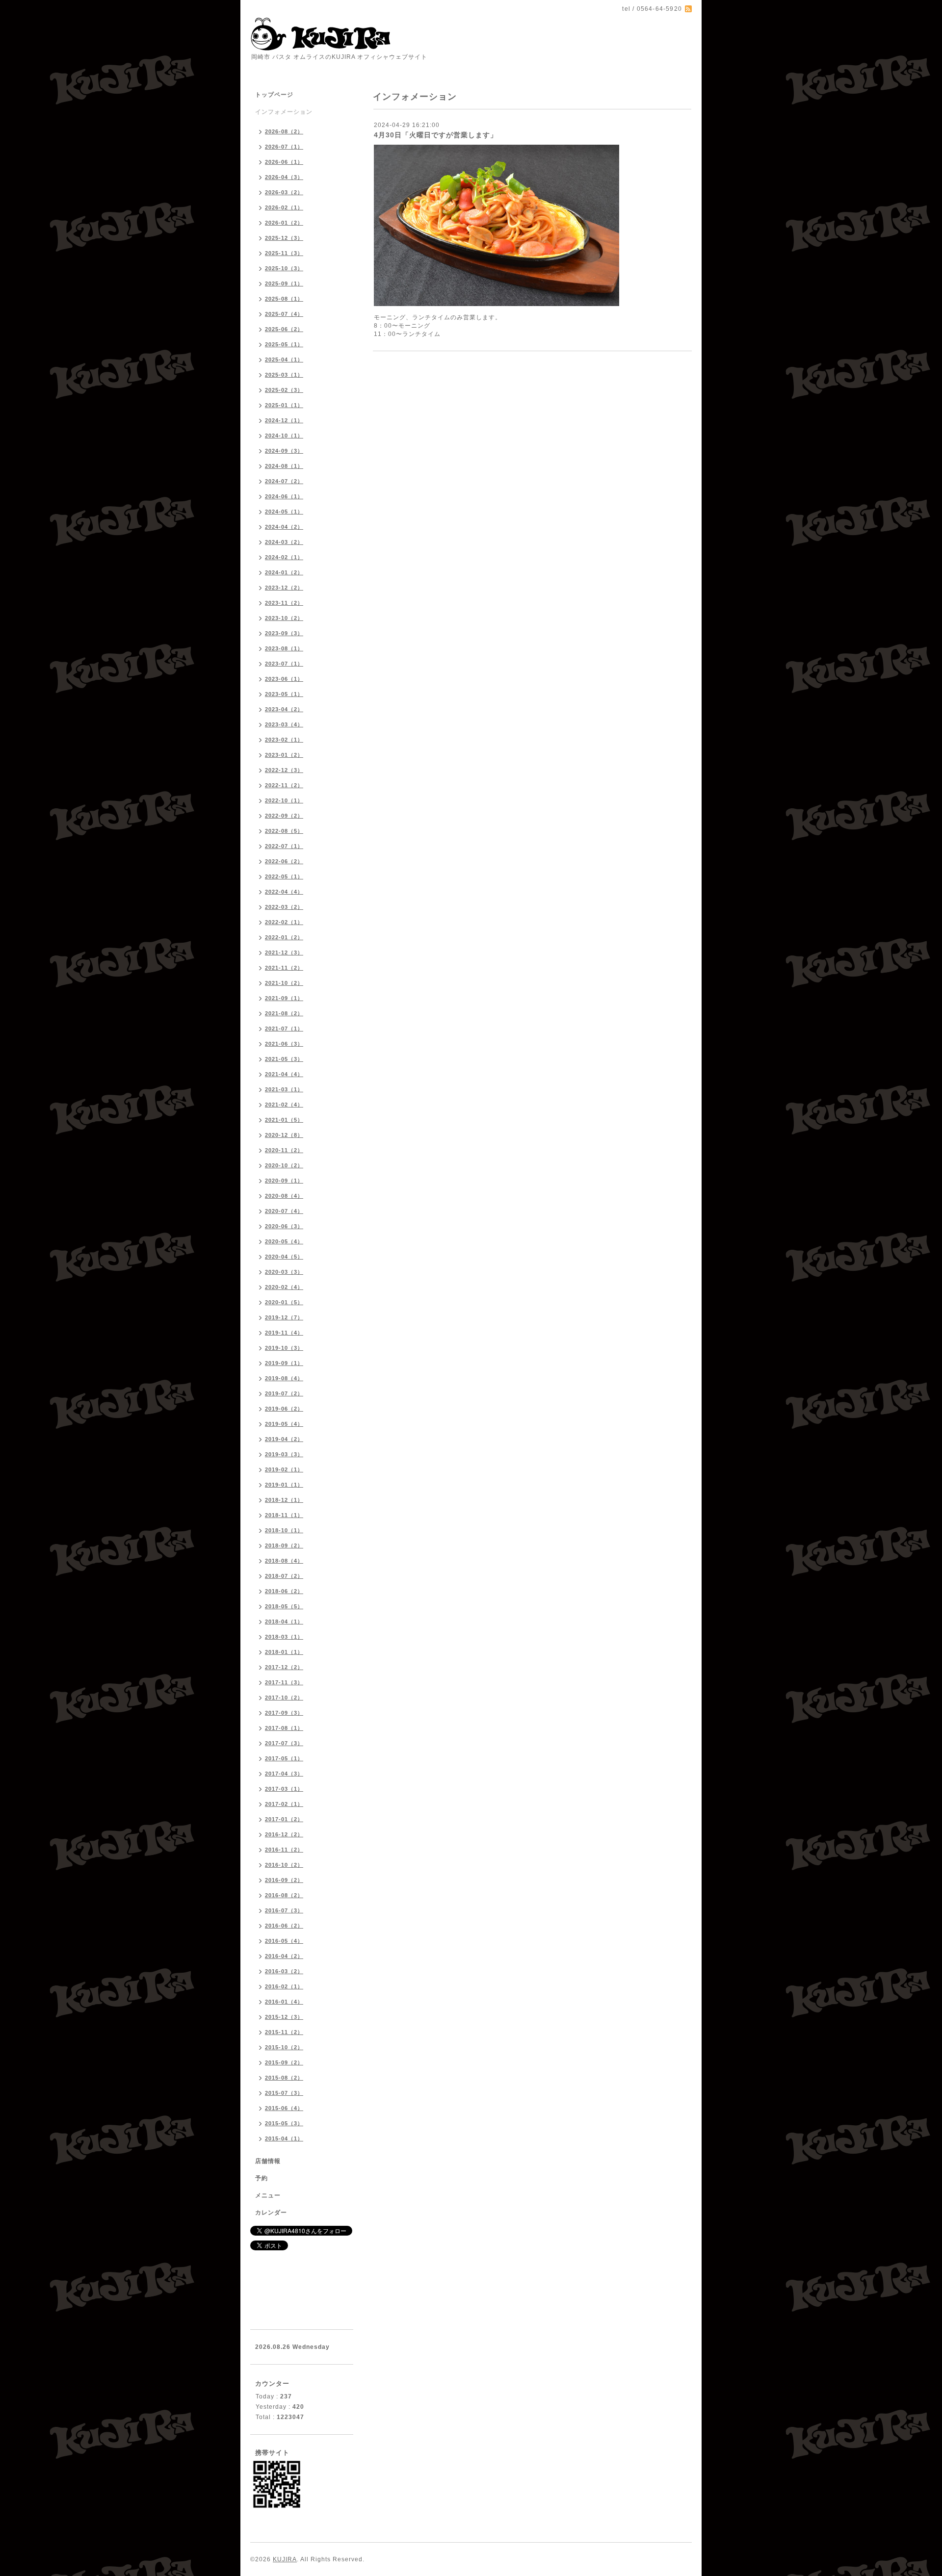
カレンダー (271, 2213)
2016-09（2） (284, 1880)
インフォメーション (284, 112)
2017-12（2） (284, 1667)
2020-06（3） (284, 1226)
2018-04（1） (284, 1622)
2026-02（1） (284, 207)
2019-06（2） (284, 1409)
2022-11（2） (284, 785)
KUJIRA (285, 2559)
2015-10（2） (284, 2047)
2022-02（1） (284, 922)
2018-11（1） (284, 1515)
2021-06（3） (284, 1044)
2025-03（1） (284, 375)
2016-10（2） (284, 1865)
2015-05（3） (284, 2123)
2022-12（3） (284, 770)
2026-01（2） (284, 223)
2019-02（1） (284, 1469)
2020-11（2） (284, 1150)
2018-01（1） (284, 1652)
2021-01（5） (284, 1120)
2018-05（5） (284, 1606)
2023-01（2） (284, 755)
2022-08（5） (284, 831)
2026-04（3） (284, 177)
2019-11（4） (284, 1333)
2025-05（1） (284, 344)
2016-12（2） (284, 1834)
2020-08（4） (284, 1196)
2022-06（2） (284, 861)
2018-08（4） (284, 1561)
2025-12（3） (284, 238)
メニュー (268, 2195)
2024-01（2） (284, 572)
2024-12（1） (284, 420)
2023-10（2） (284, 618)
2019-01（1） (284, 1485)
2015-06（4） (284, 2108)
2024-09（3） (284, 451)
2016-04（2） (284, 1956)
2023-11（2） (284, 603)
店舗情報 (268, 2161)
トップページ (274, 95)
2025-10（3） (284, 268)
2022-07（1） (284, 846)
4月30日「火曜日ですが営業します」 (436, 135)
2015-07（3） (284, 2093)
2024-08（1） (284, 466)
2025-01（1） (284, 405)
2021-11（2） (284, 968)
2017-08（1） (284, 1728)
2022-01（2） (284, 937)
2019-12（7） (284, 1317)
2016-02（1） (284, 1986)
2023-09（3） (284, 633)
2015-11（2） (284, 2032)
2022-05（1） (284, 876)
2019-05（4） (284, 1424)
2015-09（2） (284, 2062)
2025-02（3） (284, 390)
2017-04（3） (284, 1774)
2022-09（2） (284, 816)
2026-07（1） (284, 147)
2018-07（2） (284, 1576)
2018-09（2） (284, 1546)
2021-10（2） (284, 983)
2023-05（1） (284, 694)
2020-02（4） (284, 1287)
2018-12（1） (284, 1500)
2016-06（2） (284, 1926)
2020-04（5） (284, 1257)
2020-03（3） (284, 1272)
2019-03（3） (284, 1454)
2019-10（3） (284, 1348)
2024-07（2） (284, 481)
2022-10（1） (284, 800)
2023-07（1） (284, 664)
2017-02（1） (284, 1804)
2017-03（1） (284, 1789)
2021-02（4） (284, 1105)
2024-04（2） (284, 527)
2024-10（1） (284, 436)
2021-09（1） (284, 998)
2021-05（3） (284, 1059)
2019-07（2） (284, 1393)
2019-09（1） (284, 1363)
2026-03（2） (284, 192)
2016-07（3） (284, 1910)
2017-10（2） (284, 1698)
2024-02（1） (284, 557)
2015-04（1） (284, 2138)
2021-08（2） (284, 1013)
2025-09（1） (284, 283)
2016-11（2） (284, 1850)
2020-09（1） (284, 1181)
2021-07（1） (284, 1029)
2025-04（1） (284, 360)
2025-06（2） (284, 329)
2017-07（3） (284, 1743)
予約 (262, 2178)
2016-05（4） (284, 1941)
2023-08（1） (284, 648)
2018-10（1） (284, 1530)
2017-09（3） (284, 1713)
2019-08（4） (284, 1378)
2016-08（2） (284, 1895)
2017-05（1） (284, 1758)
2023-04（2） (284, 709)
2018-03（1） (284, 1637)
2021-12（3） (284, 953)
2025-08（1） (284, 299)
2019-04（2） (284, 1439)
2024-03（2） (284, 542)
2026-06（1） (284, 162)
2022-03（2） (284, 907)
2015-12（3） (284, 2017)
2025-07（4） (284, 314)
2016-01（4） (284, 2002)
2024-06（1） (284, 496)
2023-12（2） (284, 588)
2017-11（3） (284, 1682)
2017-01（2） (284, 1819)
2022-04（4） (284, 892)
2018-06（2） (284, 1591)
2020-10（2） (284, 1165)
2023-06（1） (284, 679)
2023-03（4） (284, 724)
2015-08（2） (284, 2078)
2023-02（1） (284, 740)
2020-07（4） (284, 1211)
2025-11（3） (284, 253)
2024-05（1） (284, 512)
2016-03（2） (284, 1971)
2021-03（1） (284, 1089)
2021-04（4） (284, 1074)
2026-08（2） (284, 131)
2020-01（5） (284, 1302)
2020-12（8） (284, 1135)
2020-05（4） (284, 1241)
